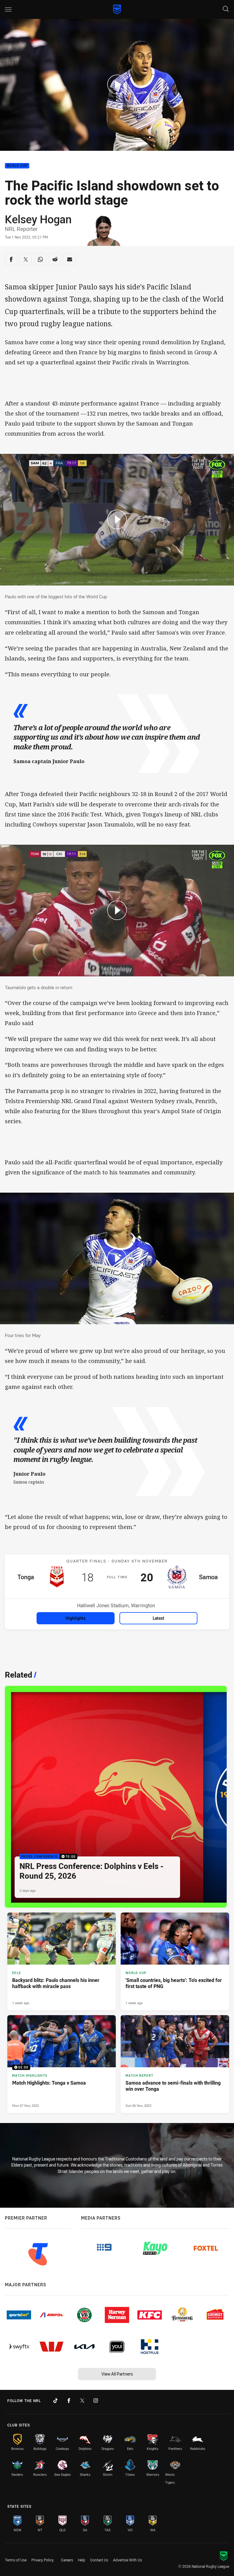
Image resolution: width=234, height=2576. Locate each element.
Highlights (76, 1618)
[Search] (226, 9)
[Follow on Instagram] (96, 2401)
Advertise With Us (128, 2560)
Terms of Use (16, 2560)
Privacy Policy (43, 2560)
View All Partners (117, 2374)
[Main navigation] (8, 9)
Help (82, 2560)
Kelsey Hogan (38, 219)
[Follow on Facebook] (69, 2401)
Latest (158, 1618)
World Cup (17, 166)
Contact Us (99, 2560)
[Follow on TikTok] (55, 2401)
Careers (67, 2560)
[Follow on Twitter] (82, 2401)
